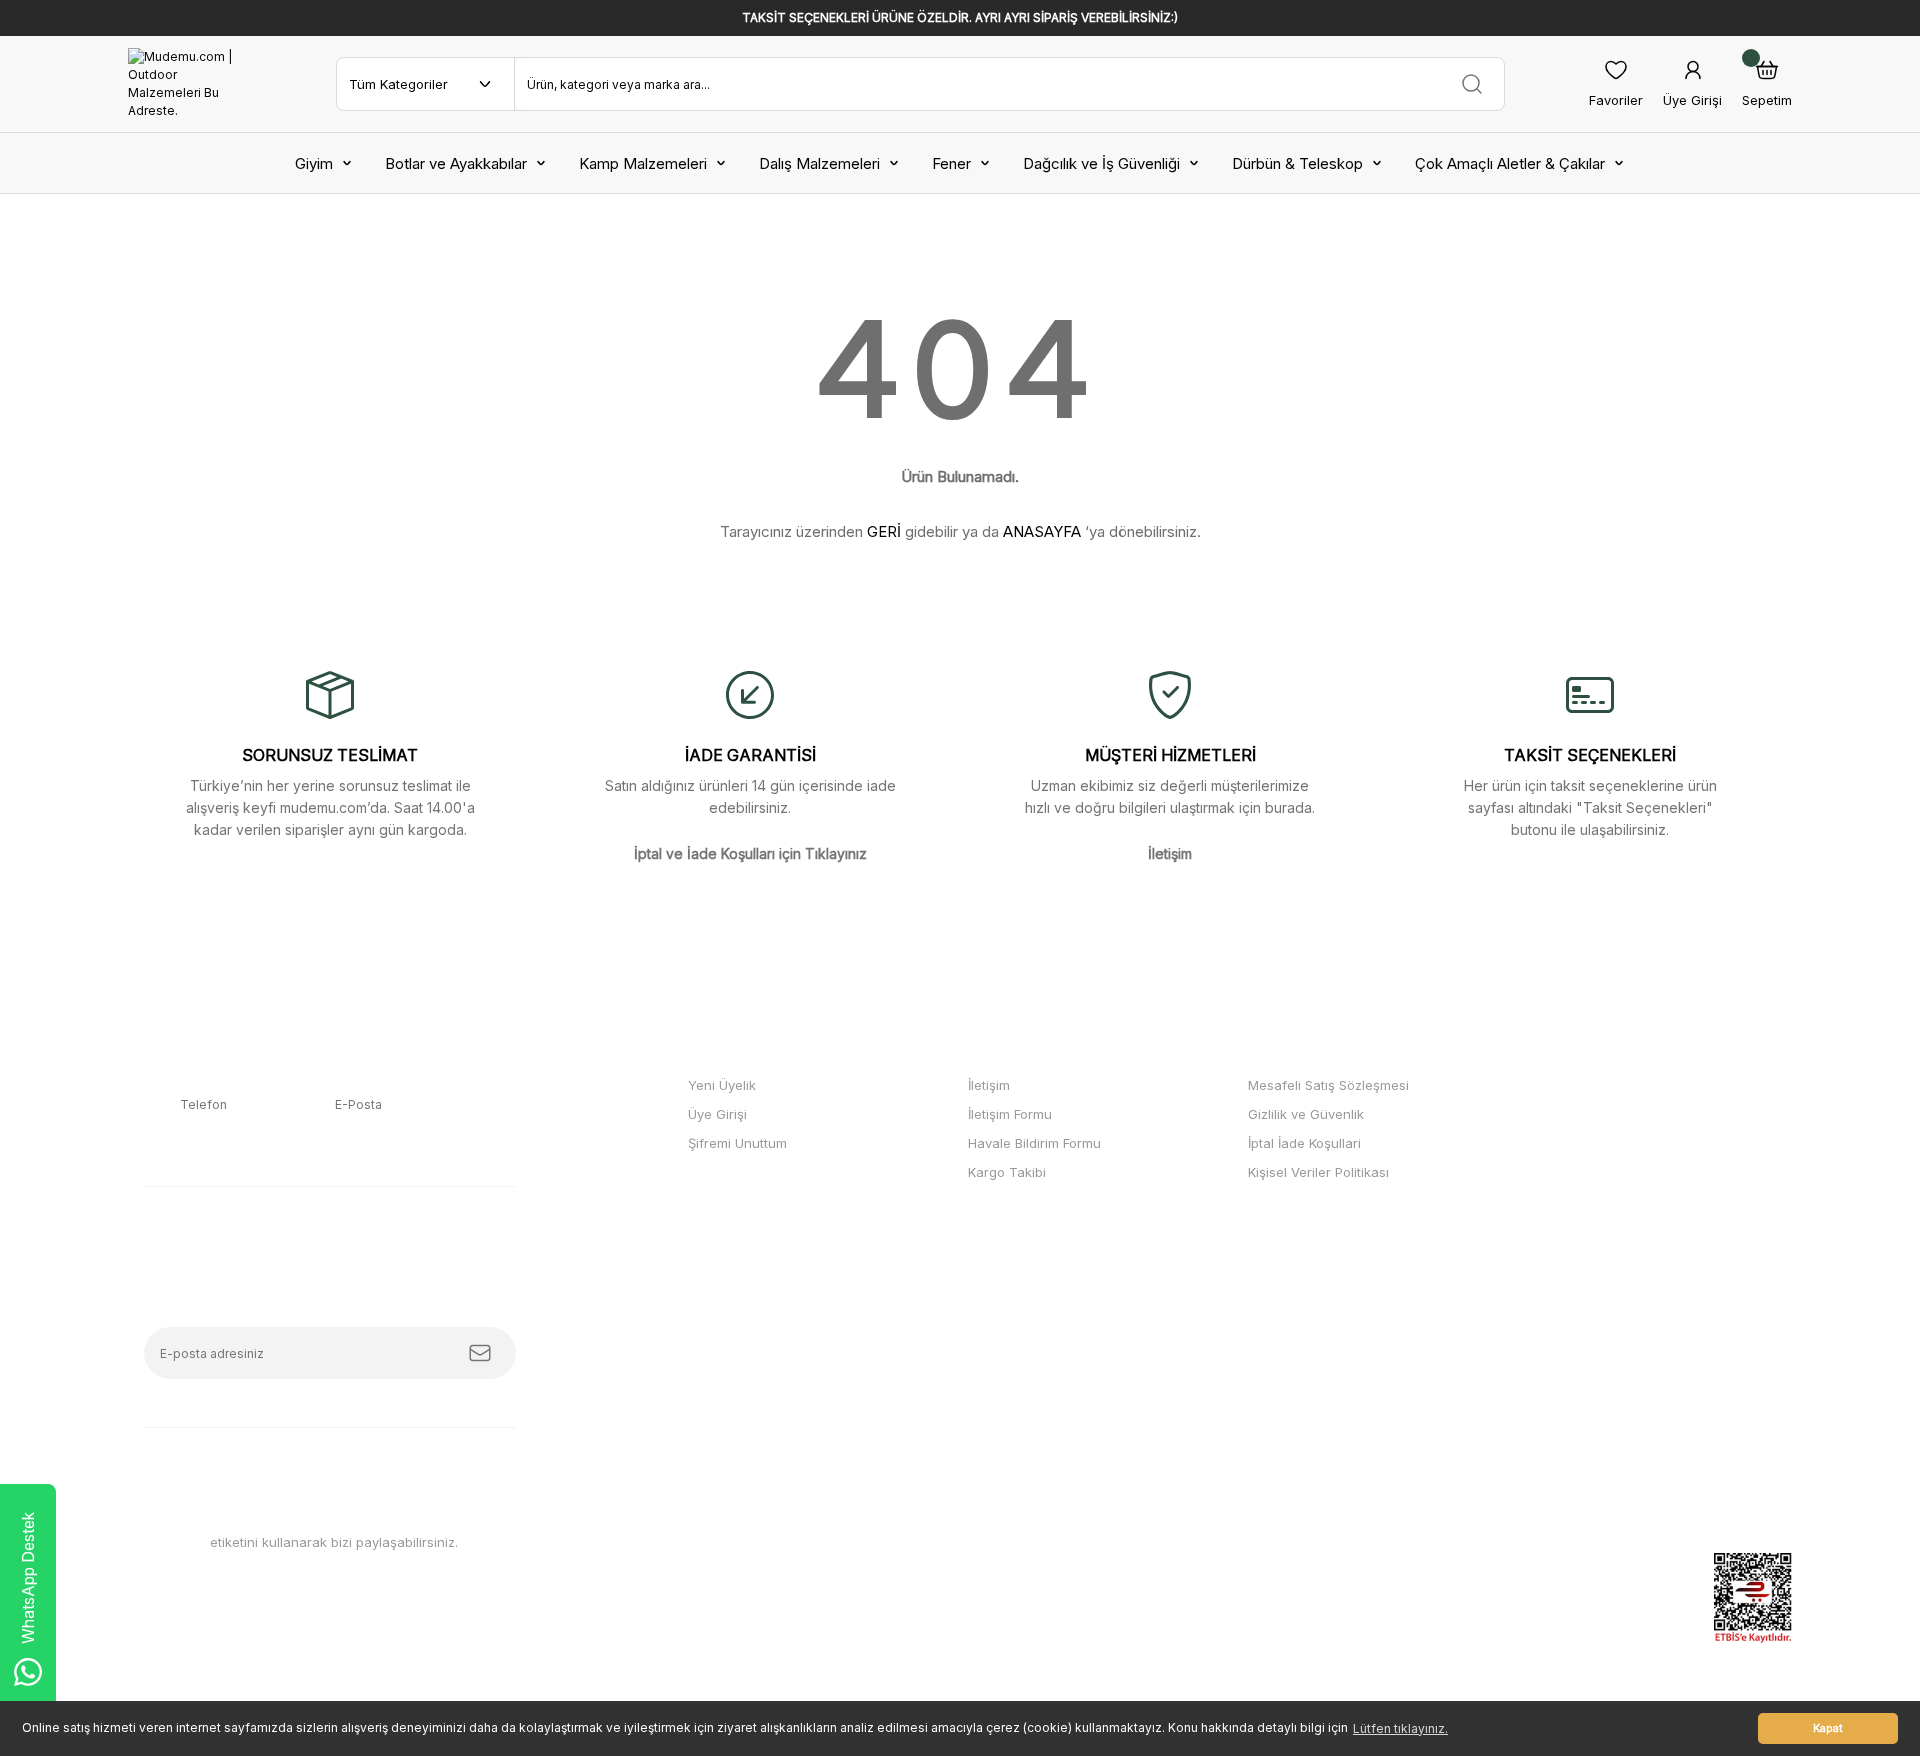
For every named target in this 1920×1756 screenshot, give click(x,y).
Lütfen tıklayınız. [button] (1400, 1728)
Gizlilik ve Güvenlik (1306, 1114)
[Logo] (190, 84)
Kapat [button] (1828, 1728)
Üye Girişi (717, 1114)
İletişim (989, 1085)
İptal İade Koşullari (1304, 1143)
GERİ (884, 531)
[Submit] (480, 1353)
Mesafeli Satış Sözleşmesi (1328, 1085)
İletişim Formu (1010, 1114)
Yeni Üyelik (722, 1085)
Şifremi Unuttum (737, 1143)
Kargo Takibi (1007, 1172)
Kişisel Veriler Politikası (1318, 1172)
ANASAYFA (1042, 531)
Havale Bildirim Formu (1034, 1143)
